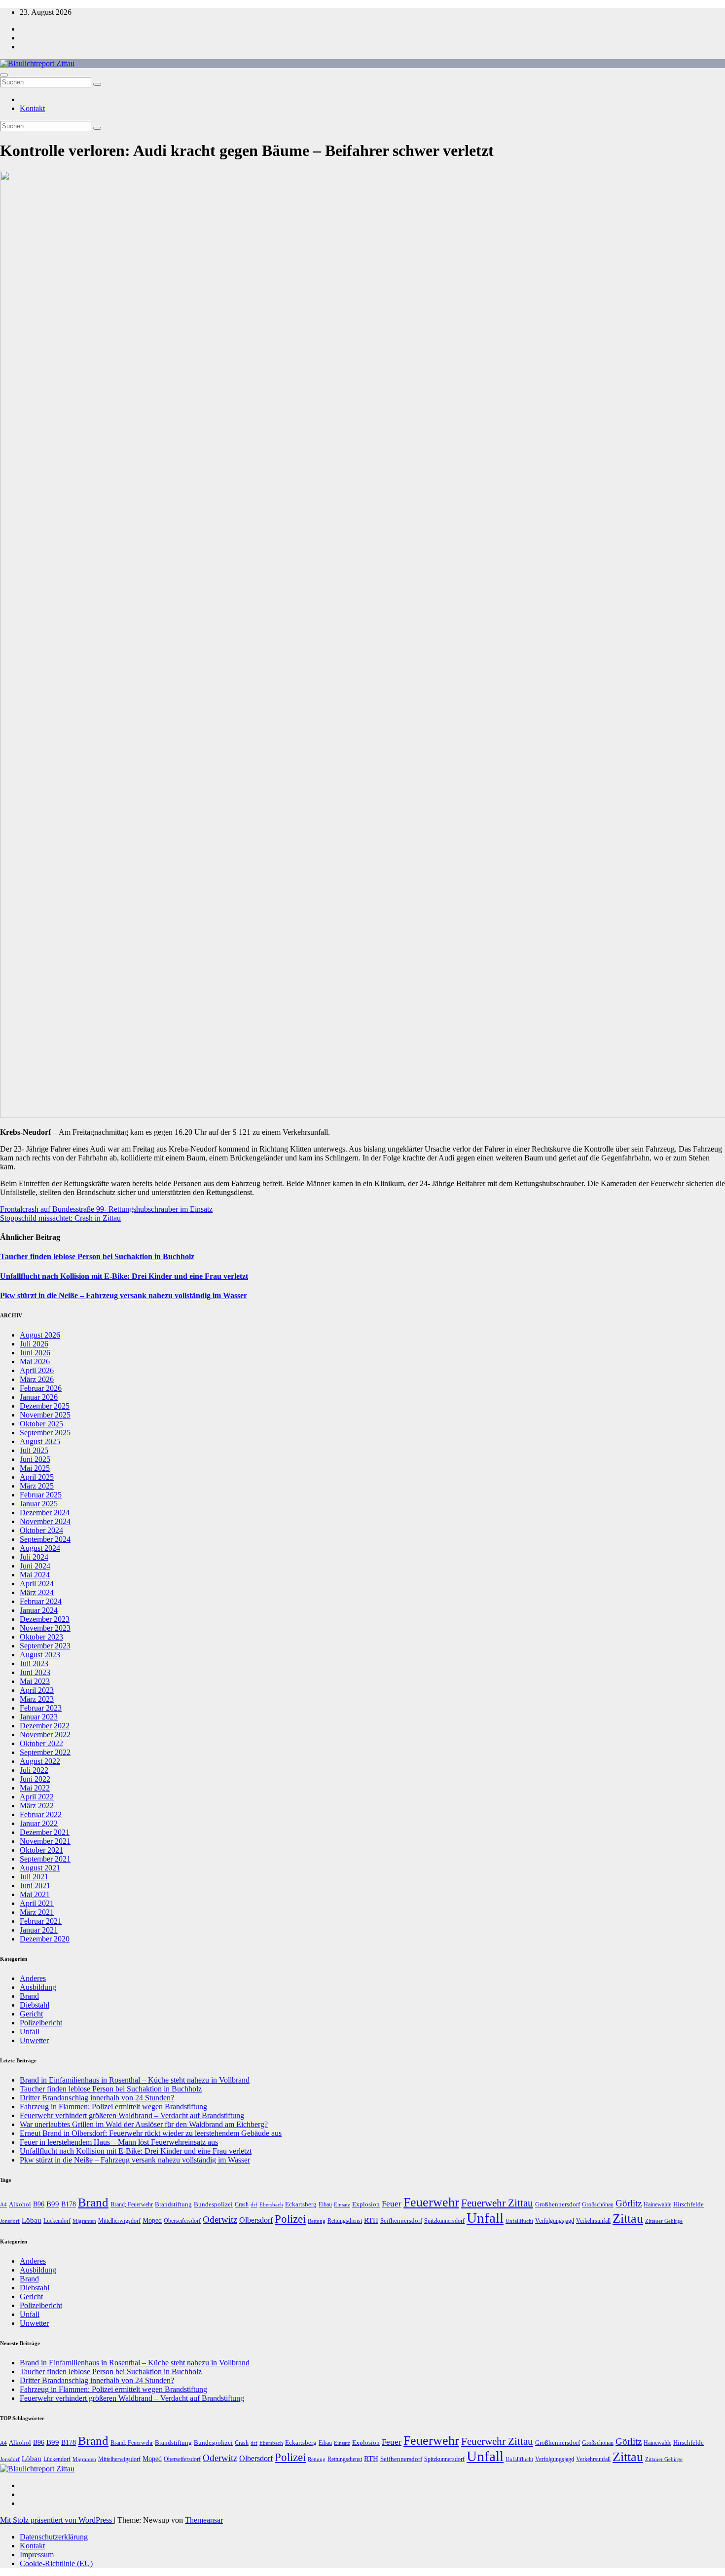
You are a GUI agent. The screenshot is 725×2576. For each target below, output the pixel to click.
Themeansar (204, 2520)
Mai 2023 (35, 1681)
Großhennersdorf (558, 2204)
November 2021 (45, 1841)
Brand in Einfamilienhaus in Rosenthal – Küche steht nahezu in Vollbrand (135, 2080)
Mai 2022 (35, 1788)
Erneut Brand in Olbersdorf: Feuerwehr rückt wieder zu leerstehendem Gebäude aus (151, 2133)
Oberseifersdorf (182, 2221)
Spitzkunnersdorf (444, 2221)
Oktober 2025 (41, 1424)
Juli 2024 (34, 1557)
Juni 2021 (35, 1885)
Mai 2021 (35, 1894)
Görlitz (629, 2203)
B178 (69, 2204)
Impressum (37, 2555)
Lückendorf (57, 2221)
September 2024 (45, 1539)
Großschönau (598, 2204)
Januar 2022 (39, 1823)
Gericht (31, 2014)
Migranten (84, 2221)
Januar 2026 (39, 1397)
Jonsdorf (10, 2221)
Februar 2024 (41, 1601)
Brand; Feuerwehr (132, 2204)
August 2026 (40, 1335)
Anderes (33, 1978)
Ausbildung (38, 1987)
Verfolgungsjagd (555, 2221)
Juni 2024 (35, 1566)
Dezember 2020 (45, 1939)
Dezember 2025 (45, 1406)
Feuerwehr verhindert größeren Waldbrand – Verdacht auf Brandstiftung (132, 2115)
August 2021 (40, 1868)
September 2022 (45, 1752)
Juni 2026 (35, 1353)
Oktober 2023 (41, 1637)
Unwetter (34, 2040)
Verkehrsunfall (593, 2221)
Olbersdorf (256, 2220)
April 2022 (37, 1797)
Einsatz (342, 2204)
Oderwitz (220, 2220)
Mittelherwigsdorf (119, 2221)
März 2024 (37, 1592)
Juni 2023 (35, 1672)
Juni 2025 (35, 1459)
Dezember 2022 (45, 1726)
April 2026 (37, 1370)
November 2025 (45, 1415)
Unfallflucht (519, 2221)
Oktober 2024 (41, 1530)
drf (254, 2204)
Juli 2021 (34, 1877)
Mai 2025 (35, 1468)
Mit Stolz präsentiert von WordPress (57, 2520)
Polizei (290, 2219)
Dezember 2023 (45, 1619)
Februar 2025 (41, 1495)
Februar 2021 (41, 1921)
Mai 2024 (35, 1575)
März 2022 (37, 1806)
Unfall (30, 2032)
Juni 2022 (35, 1779)
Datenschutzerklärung (54, 2537)
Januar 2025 (39, 1504)
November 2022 (45, 1735)
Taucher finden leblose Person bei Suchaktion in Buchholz (97, 1256)
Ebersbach (271, 2204)
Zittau (628, 2219)
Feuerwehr (431, 2202)
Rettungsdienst (345, 2221)
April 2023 (37, 1690)
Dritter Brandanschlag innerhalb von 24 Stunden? (97, 2098)
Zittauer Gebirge (664, 2221)
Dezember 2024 (45, 1512)
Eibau (325, 2204)
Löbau (32, 2220)
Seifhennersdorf (401, 2221)
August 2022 (40, 1761)
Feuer (392, 2204)
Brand (29, 1996)
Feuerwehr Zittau (497, 2203)
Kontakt (32, 108)
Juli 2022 (34, 1770)
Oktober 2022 (41, 1743)
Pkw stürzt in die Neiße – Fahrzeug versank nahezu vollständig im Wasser (124, 1295)
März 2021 (37, 1912)
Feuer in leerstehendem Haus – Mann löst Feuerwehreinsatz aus (119, 2142)
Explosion (366, 2204)
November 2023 (45, 1628)
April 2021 (37, 1903)
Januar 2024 (39, 1610)
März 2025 (37, 1486)
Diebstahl (35, 2005)
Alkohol (20, 2204)
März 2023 (37, 1699)
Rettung (317, 2221)
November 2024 (45, 1521)
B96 (39, 2204)
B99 (53, 2204)
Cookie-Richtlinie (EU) (56, 2563)
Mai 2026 (35, 1362)
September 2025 (45, 1433)
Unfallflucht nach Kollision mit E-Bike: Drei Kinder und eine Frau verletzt (124, 1276)
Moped (152, 2221)
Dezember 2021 (45, 1832)
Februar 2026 (41, 1388)
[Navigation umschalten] (4, 75)
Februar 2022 (41, 1814)
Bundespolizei (213, 2204)
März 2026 (37, 1379)
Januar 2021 (39, 1930)
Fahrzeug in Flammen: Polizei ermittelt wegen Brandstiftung (113, 2107)
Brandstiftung (173, 2204)
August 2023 (40, 1655)
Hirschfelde (689, 2204)
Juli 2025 (34, 1450)
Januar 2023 (39, 1717)
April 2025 (37, 1477)
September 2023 (45, 1646)
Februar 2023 (41, 1708)
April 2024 (37, 1584)
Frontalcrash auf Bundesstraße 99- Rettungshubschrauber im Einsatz (106, 1209)
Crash (242, 2204)
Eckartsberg (301, 2204)
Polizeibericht (41, 2023)
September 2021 (45, 1859)
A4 (3, 2205)
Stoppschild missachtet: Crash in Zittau (60, 1218)
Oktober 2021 (41, 1850)
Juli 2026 (34, 1344)
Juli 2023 (34, 1663)
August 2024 (40, 1548)
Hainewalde (657, 2204)
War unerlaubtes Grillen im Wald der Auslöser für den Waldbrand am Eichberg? (144, 2124)
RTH (371, 2220)
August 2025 (40, 1441)
